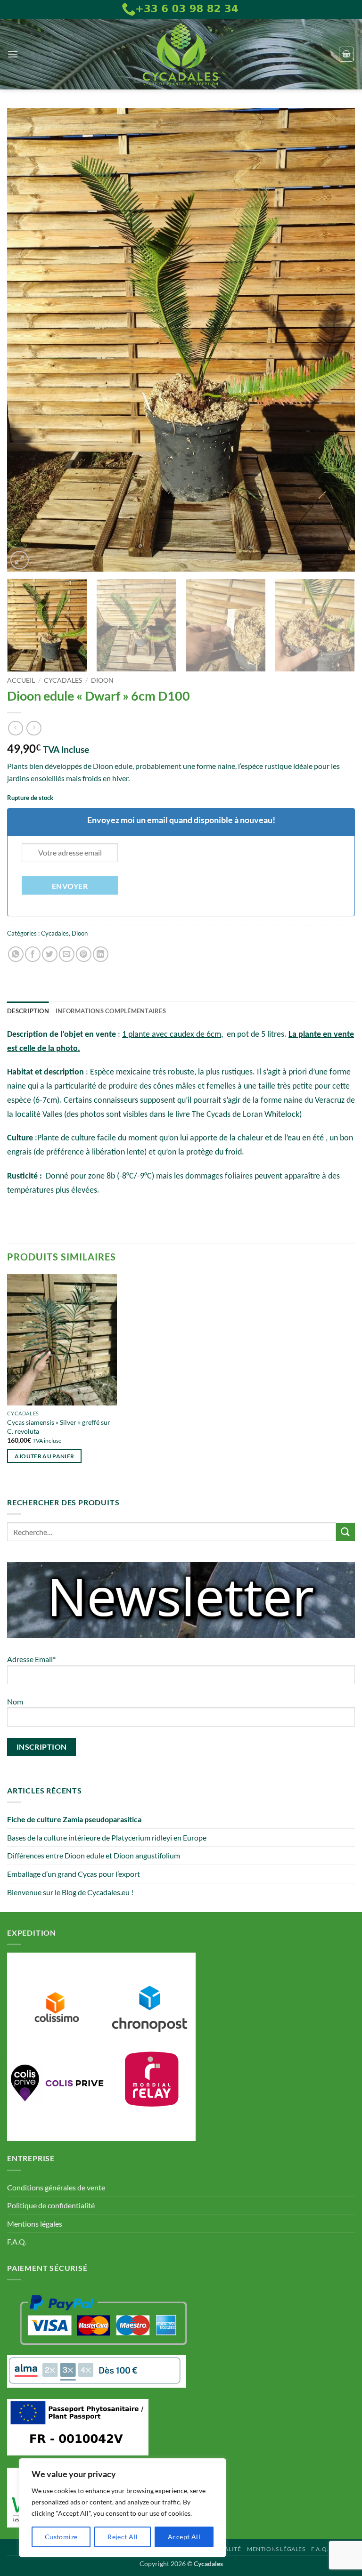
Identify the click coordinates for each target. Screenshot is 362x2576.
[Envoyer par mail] (67, 954)
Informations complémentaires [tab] (111, 1011)
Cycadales (63, 680)
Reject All (123, 2537)
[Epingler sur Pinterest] (84, 954)
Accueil (21, 680)
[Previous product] (34, 728)
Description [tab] (28, 1011)
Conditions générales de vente (56, 2187)
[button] (13, 54)
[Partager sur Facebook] (33, 954)
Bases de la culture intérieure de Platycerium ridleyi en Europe (107, 1837)
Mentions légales (35, 2224)
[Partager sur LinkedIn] (101, 954)
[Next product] (15, 728)
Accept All (184, 2537)
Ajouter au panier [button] (45, 1456)
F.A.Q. (17, 2241)
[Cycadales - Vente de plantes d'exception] (181, 54)
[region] (123, 2508)
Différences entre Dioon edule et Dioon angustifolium (94, 1855)
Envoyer (70, 886)
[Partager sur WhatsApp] (16, 954)
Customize (61, 2537)
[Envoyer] (346, 1532)
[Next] (336, 340)
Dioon (102, 680)
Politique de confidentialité (51, 2205)
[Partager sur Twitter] (50, 954)
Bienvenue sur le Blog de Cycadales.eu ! (70, 1892)
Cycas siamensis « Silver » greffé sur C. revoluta (59, 1427)
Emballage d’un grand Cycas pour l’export (74, 1874)
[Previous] (26, 340)
